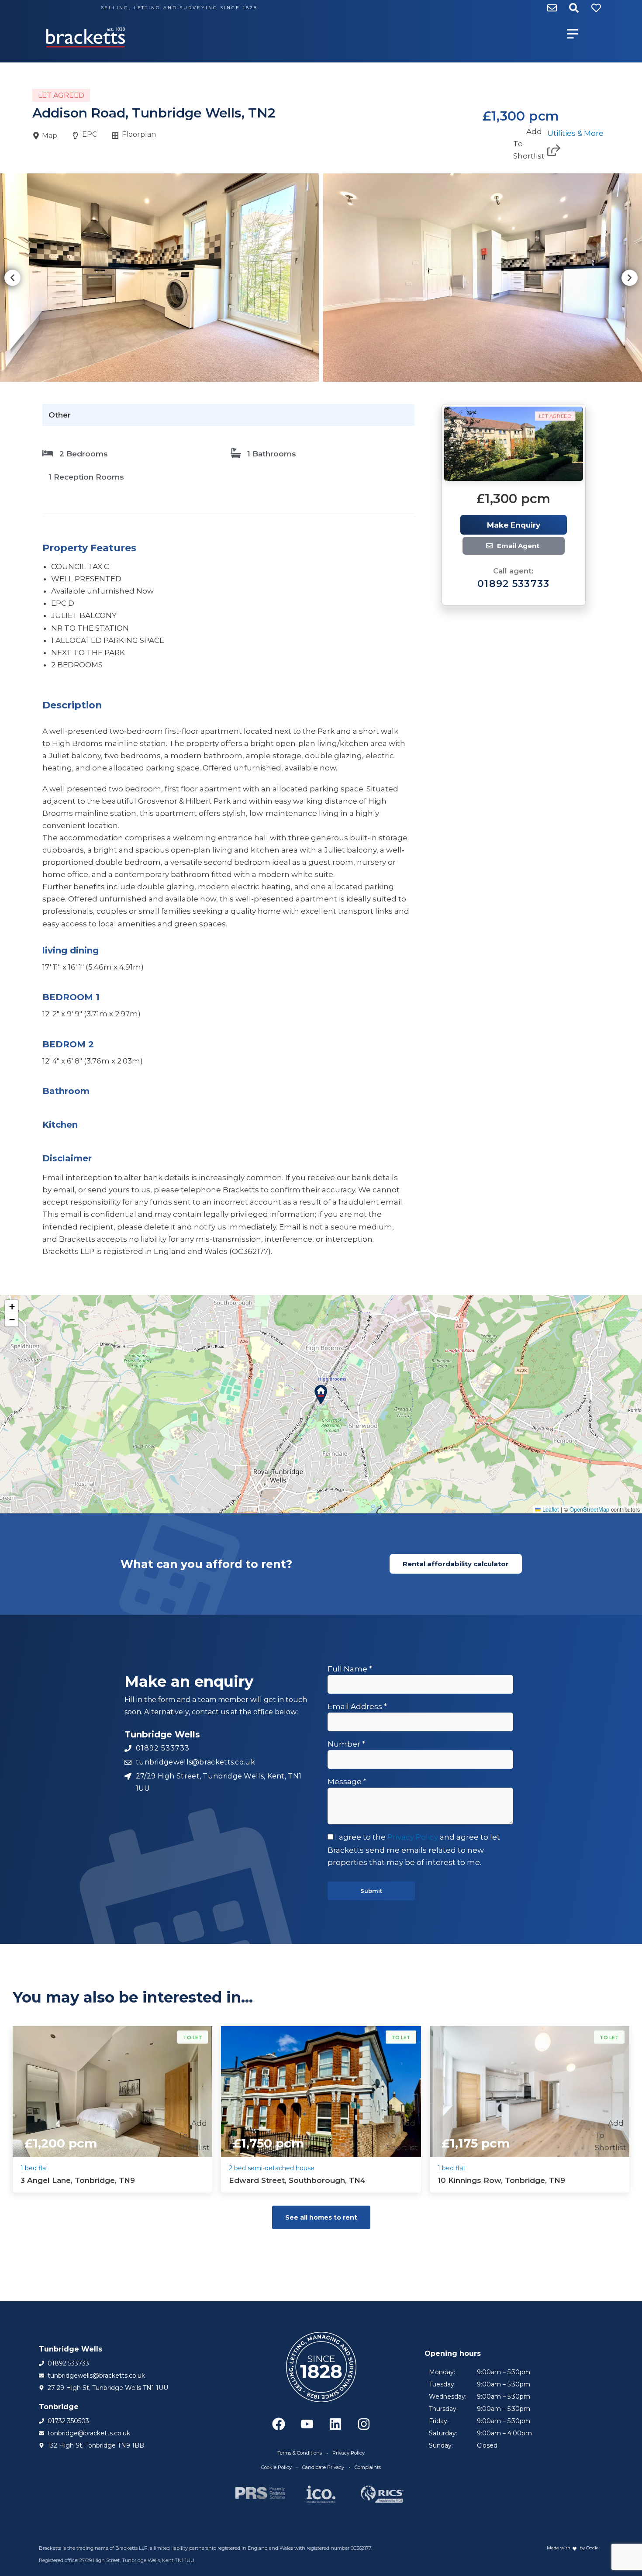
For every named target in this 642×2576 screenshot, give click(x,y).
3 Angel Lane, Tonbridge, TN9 (78, 2180)
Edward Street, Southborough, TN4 (297, 2180)
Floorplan (139, 134)
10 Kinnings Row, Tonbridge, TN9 (501, 2180)
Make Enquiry (514, 525)
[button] (12, 278)
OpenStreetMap (589, 1509)
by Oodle (588, 2548)
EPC (90, 134)
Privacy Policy (413, 1837)
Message (347, 1782)
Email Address (357, 1706)
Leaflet (550, 1509)
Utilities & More (575, 133)
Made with (559, 2548)
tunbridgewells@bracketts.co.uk (521, 546)
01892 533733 (514, 584)
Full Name (350, 1669)
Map (50, 136)
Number (346, 1744)
